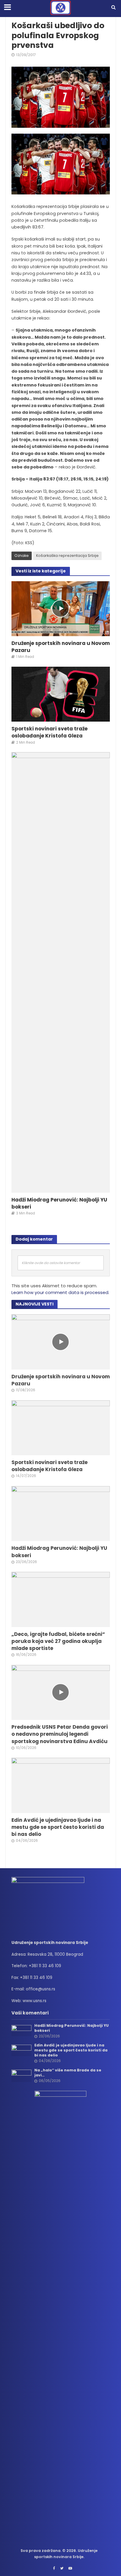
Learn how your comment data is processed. (60, 1292)
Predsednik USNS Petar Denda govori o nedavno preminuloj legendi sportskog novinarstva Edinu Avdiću (60, 1734)
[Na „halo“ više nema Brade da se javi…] (22, 2075)
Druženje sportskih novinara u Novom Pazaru (61, 647)
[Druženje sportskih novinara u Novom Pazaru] (61, 608)
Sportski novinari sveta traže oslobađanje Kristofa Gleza (49, 732)
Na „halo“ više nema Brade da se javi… (68, 2073)
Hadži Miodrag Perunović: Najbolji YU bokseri (59, 1203)
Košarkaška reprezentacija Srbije (67, 556)
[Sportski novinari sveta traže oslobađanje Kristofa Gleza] (61, 694)
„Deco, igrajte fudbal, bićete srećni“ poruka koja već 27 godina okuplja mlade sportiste (58, 1641)
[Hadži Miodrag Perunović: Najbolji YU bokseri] (61, 972)
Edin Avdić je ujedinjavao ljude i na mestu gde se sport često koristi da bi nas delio (58, 1827)
